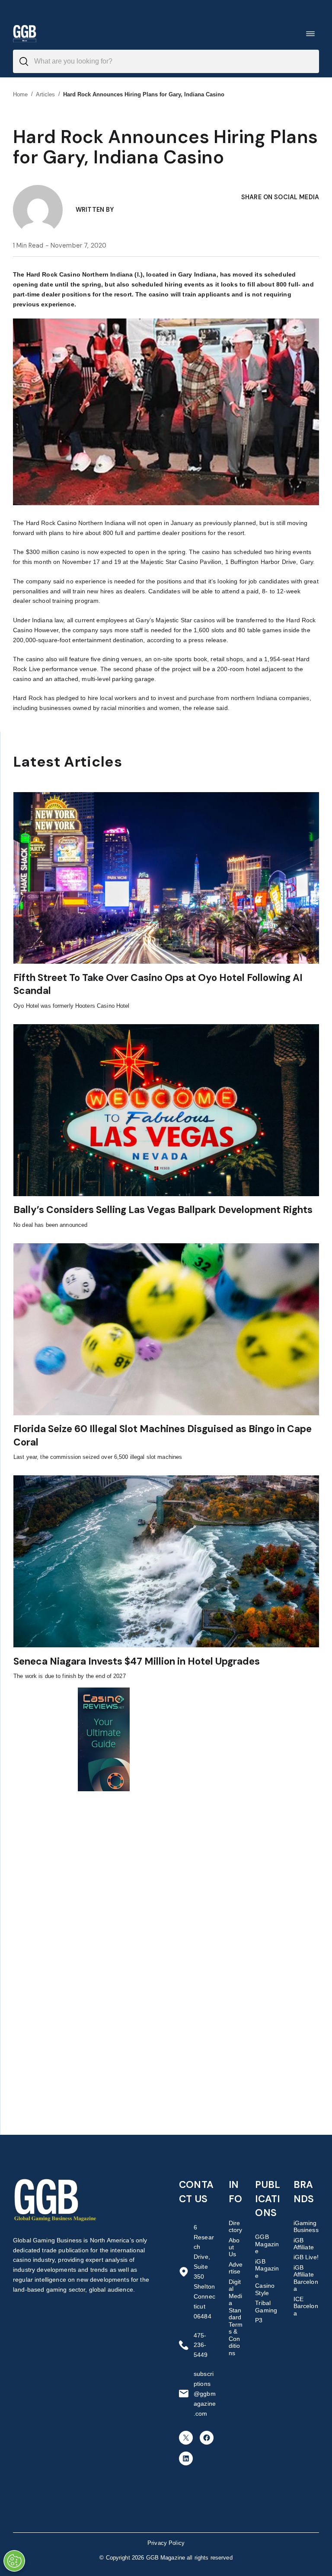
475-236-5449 (201, 2345)
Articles (46, 94)
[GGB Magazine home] (25, 33)
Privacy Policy (166, 2543)
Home (21, 94)
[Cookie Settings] (14, 2561)
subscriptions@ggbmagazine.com (205, 2394)
